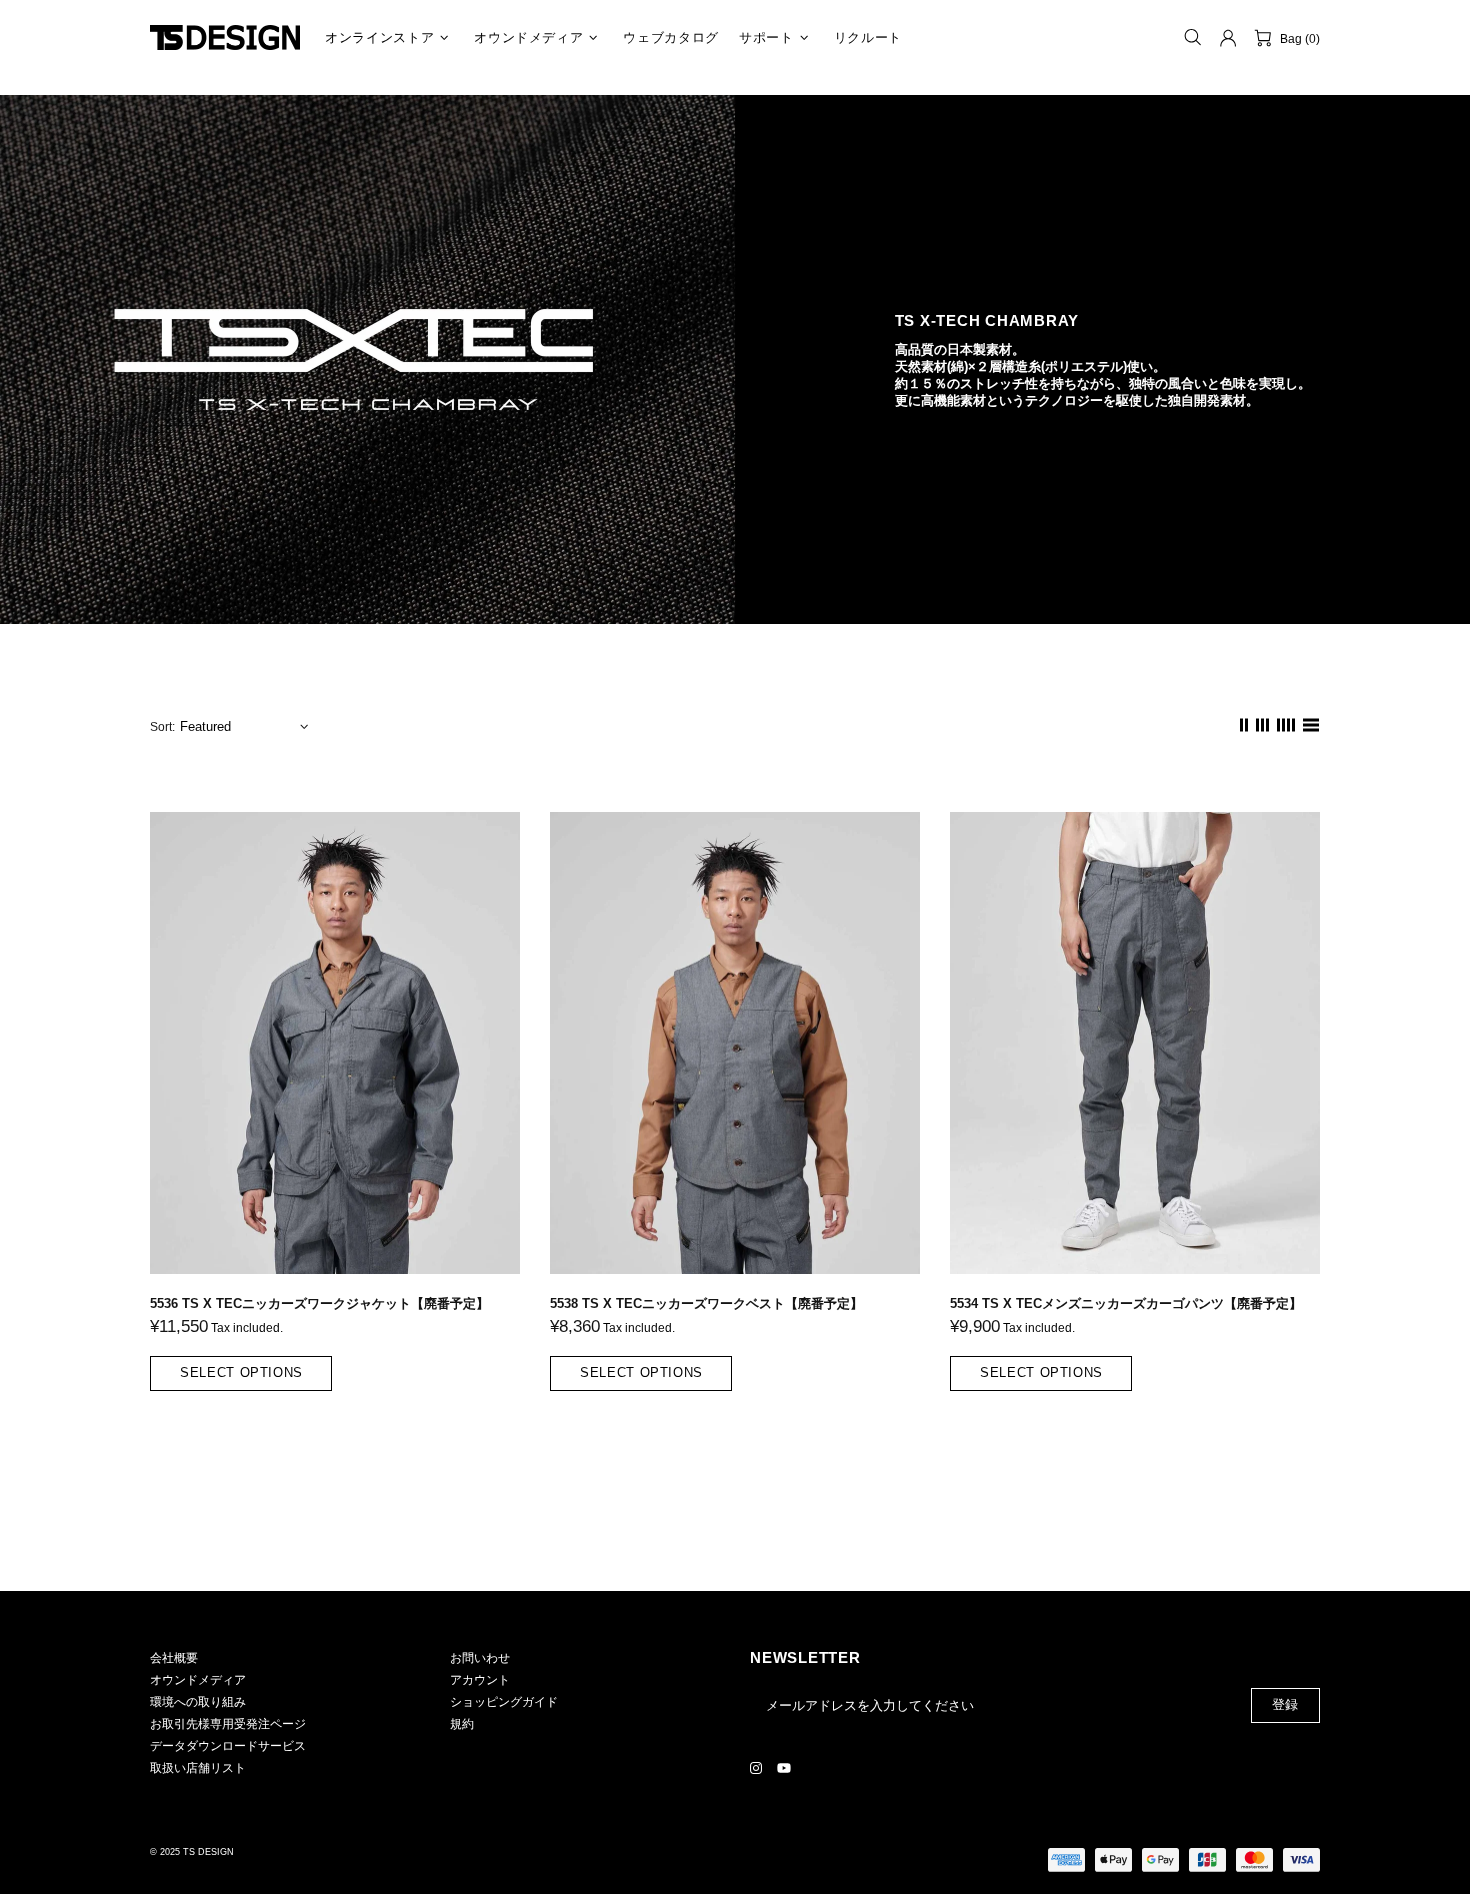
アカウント (480, 1680)
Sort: (162, 727)
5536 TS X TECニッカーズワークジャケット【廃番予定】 (319, 1303)
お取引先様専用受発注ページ (228, 1724)
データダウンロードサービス (228, 1746)
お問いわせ (480, 1658)
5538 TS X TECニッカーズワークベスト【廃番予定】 (706, 1303)
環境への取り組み (198, 1702)
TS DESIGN (225, 37)
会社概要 (174, 1658)
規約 (462, 1724)
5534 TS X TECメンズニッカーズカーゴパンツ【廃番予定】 (1126, 1303)
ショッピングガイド (504, 1702)
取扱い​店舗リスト (198, 1768)
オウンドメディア (198, 1680)
